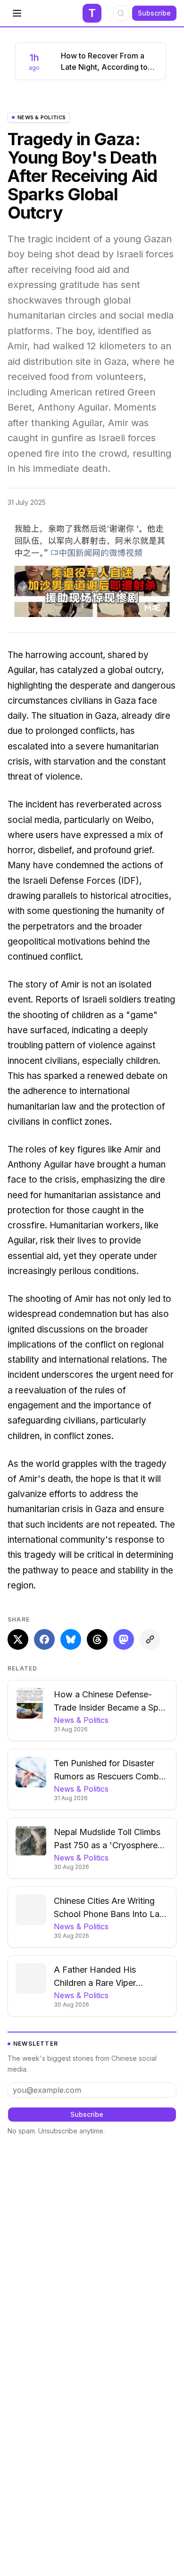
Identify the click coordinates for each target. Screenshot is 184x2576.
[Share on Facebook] (44, 1639)
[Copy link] (150, 1639)
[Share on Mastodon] (124, 1639)
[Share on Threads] (97, 1639)
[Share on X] (18, 1639)
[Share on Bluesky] (71, 1639)
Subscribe (154, 13)
